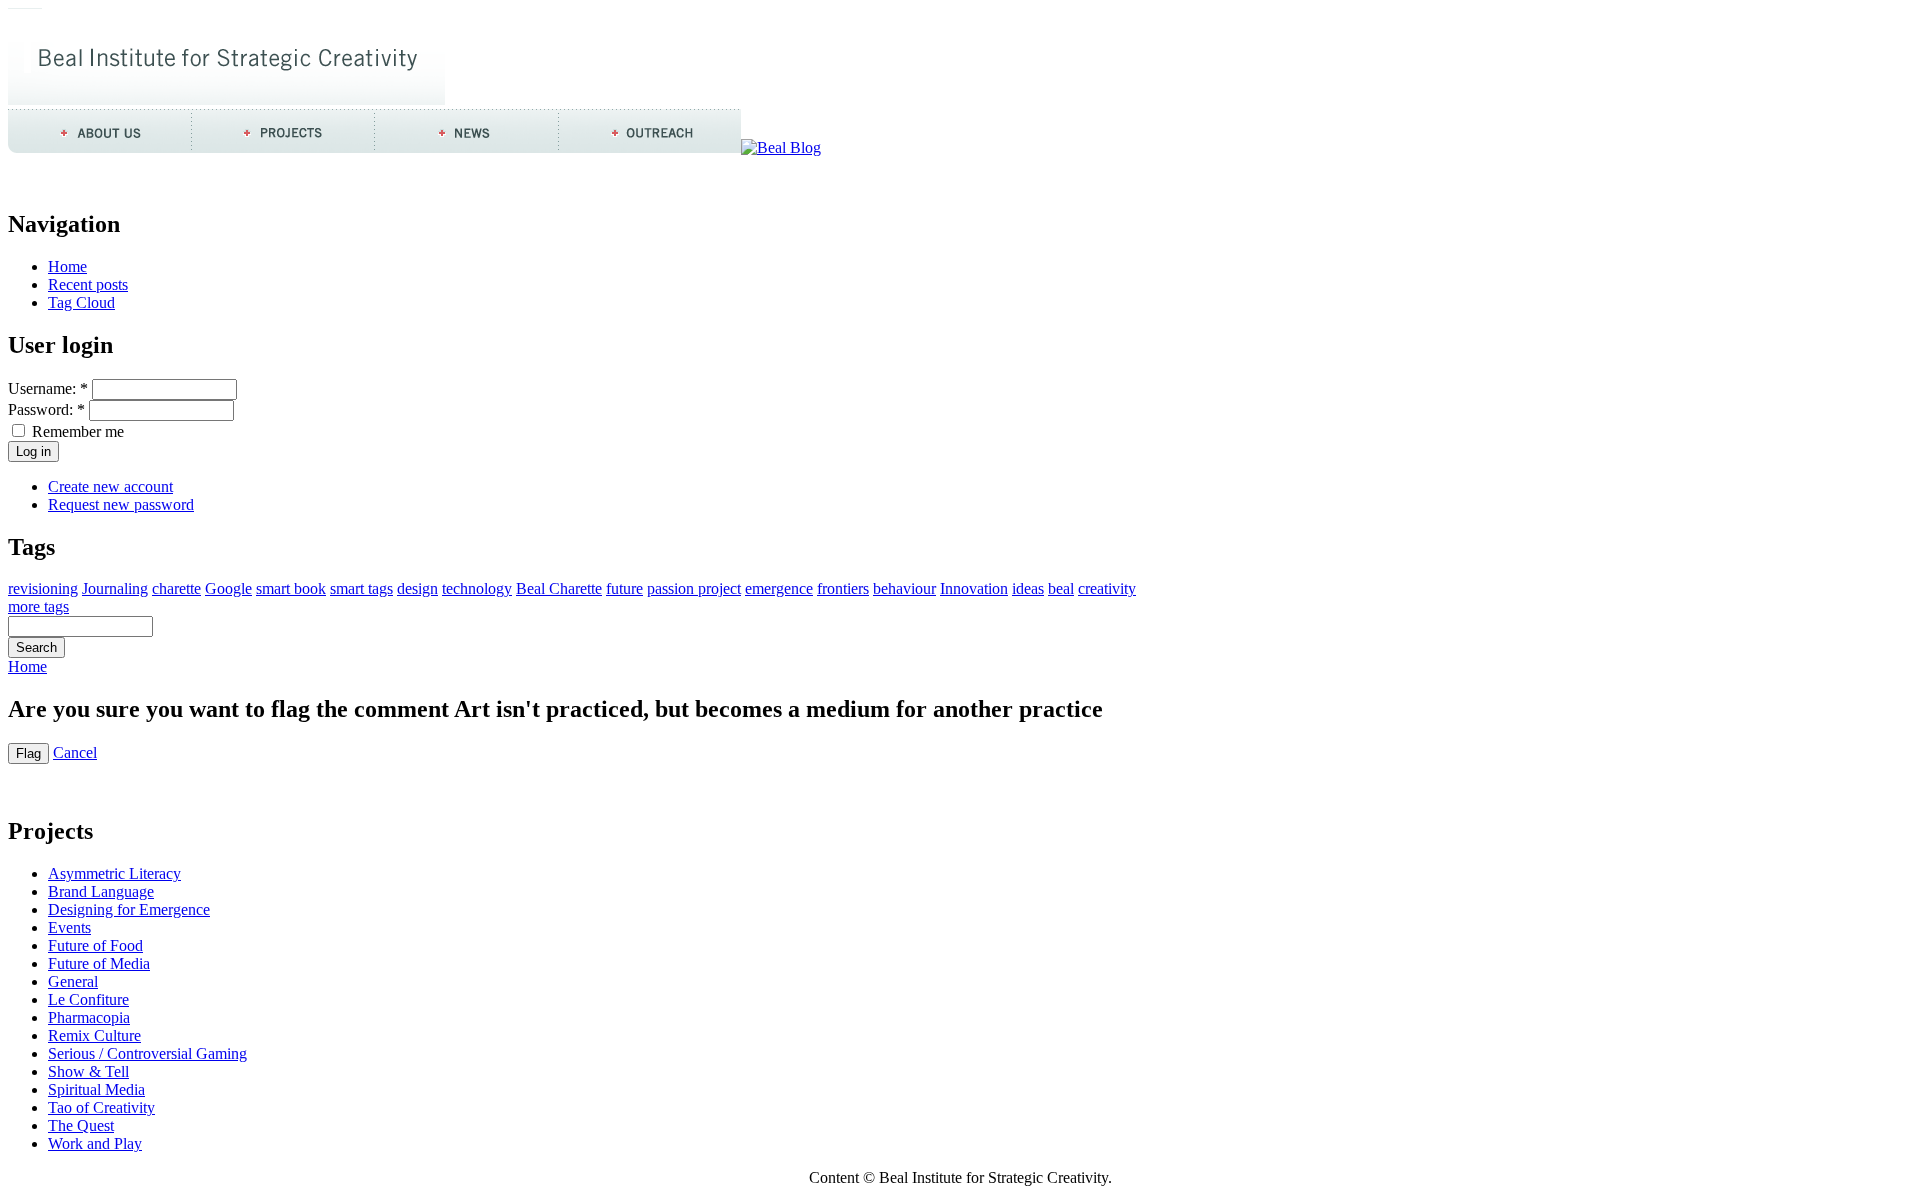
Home (67, 266)
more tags (38, 606)
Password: (46, 409)
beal (1061, 588)
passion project (694, 588)
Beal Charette (559, 588)
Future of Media (99, 963)
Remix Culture (94, 1035)
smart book (291, 588)
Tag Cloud (81, 302)
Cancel (75, 752)
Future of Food (95, 945)
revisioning (43, 588)
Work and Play (95, 1143)
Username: (48, 388)
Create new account (110, 486)
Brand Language (101, 891)
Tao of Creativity (101, 1107)
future (624, 588)
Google (228, 588)
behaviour (904, 588)
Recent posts (88, 284)
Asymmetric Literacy (114, 873)
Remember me (76, 431)
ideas (1028, 588)
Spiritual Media (96, 1089)
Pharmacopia (89, 1017)
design (417, 588)
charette (176, 588)
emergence (779, 588)
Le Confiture (88, 999)
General (73, 981)
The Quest (81, 1125)
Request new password (121, 504)
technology (477, 588)
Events (69, 927)
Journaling (115, 588)
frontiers (843, 588)
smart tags (361, 588)
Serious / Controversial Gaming (147, 1053)
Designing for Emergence (129, 909)
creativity (1107, 588)
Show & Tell (88, 1071)
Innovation (974, 588)
